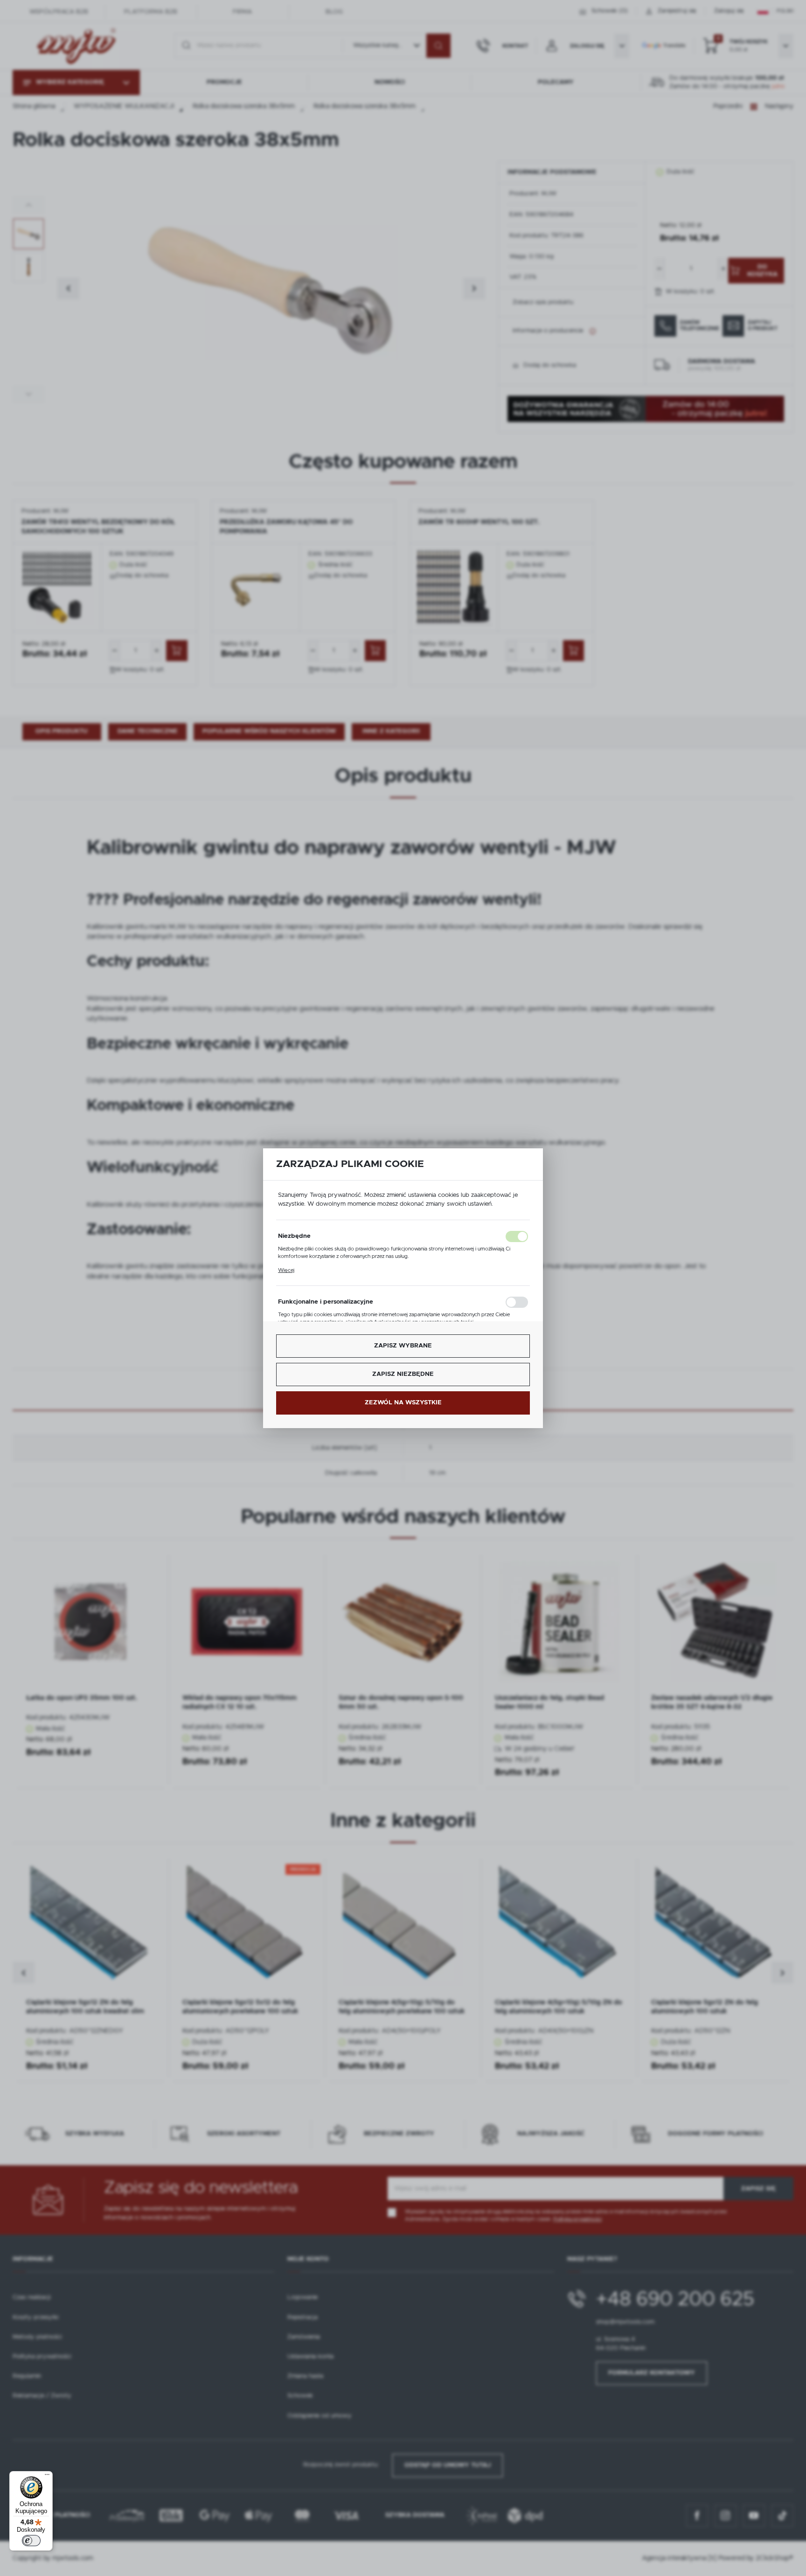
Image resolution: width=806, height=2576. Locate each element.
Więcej (286, 1270)
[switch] (31, 2541)
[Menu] (47, 2477)
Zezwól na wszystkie (403, 1403)
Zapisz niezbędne (403, 1374)
